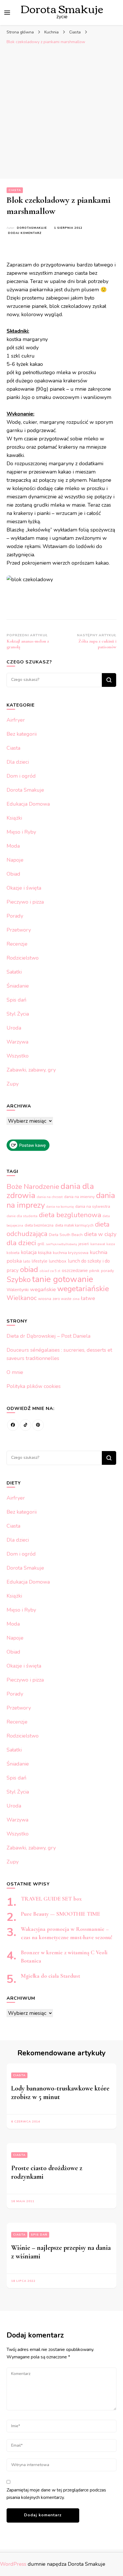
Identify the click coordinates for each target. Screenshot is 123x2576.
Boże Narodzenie (33, 1187)
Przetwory (19, 930)
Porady (15, 916)
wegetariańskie (83, 1289)
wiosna (45, 1299)
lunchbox (58, 1261)
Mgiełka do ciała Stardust (50, 1976)
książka (45, 1253)
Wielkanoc (22, 1298)
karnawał (98, 1244)
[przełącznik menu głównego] (7, 13)
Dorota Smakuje (25, 790)
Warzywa (17, 1042)
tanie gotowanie (63, 1279)
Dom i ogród (21, 776)
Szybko (19, 1279)
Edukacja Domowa (28, 804)
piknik (94, 1271)
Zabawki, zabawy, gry (31, 1070)
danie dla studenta (22, 1216)
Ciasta (15, 190)
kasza (111, 1244)
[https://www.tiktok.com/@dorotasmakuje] (25, 1425)
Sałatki (14, 972)
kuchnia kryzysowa (71, 1253)
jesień (84, 1244)
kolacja (29, 1252)
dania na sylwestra (93, 1206)
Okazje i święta (24, 888)
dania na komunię (60, 1207)
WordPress (13, 2564)
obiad (29, 1270)
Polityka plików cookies (34, 1386)
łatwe (88, 1298)
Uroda (14, 1028)
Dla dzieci (18, 762)
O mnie (15, 1372)
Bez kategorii (22, 734)
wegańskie (43, 1289)
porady (107, 1271)
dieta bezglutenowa (70, 1215)
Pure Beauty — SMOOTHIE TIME (60, 1914)
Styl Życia (18, 1014)
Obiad (13, 874)
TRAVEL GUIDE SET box (51, 1899)
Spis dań (16, 1000)
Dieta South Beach (66, 1235)
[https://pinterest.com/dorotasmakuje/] (38, 1425)
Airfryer (16, 720)
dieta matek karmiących (74, 1225)
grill (41, 1244)
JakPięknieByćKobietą (61, 1244)
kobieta (13, 1253)
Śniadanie (18, 986)
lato (27, 1261)
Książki (14, 818)
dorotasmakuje (32, 228)
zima (76, 1299)
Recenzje (17, 944)
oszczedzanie (75, 1271)
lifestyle (40, 1261)
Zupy (13, 1084)
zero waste (62, 1299)
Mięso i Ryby (21, 832)
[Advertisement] (61, 112)
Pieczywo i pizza (25, 902)
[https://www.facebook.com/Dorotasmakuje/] (13, 1425)
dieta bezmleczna (39, 1225)
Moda (13, 846)
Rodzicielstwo (23, 958)
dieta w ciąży (100, 1234)
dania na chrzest (50, 1197)
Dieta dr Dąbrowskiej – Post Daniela (48, 1336)
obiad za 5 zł (50, 1271)
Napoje (15, 860)
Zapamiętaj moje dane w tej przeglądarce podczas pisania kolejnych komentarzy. (56, 2494)
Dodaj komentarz (25, 233)
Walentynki (18, 1290)
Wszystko (18, 1056)
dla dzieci (21, 1243)
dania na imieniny (79, 1197)
